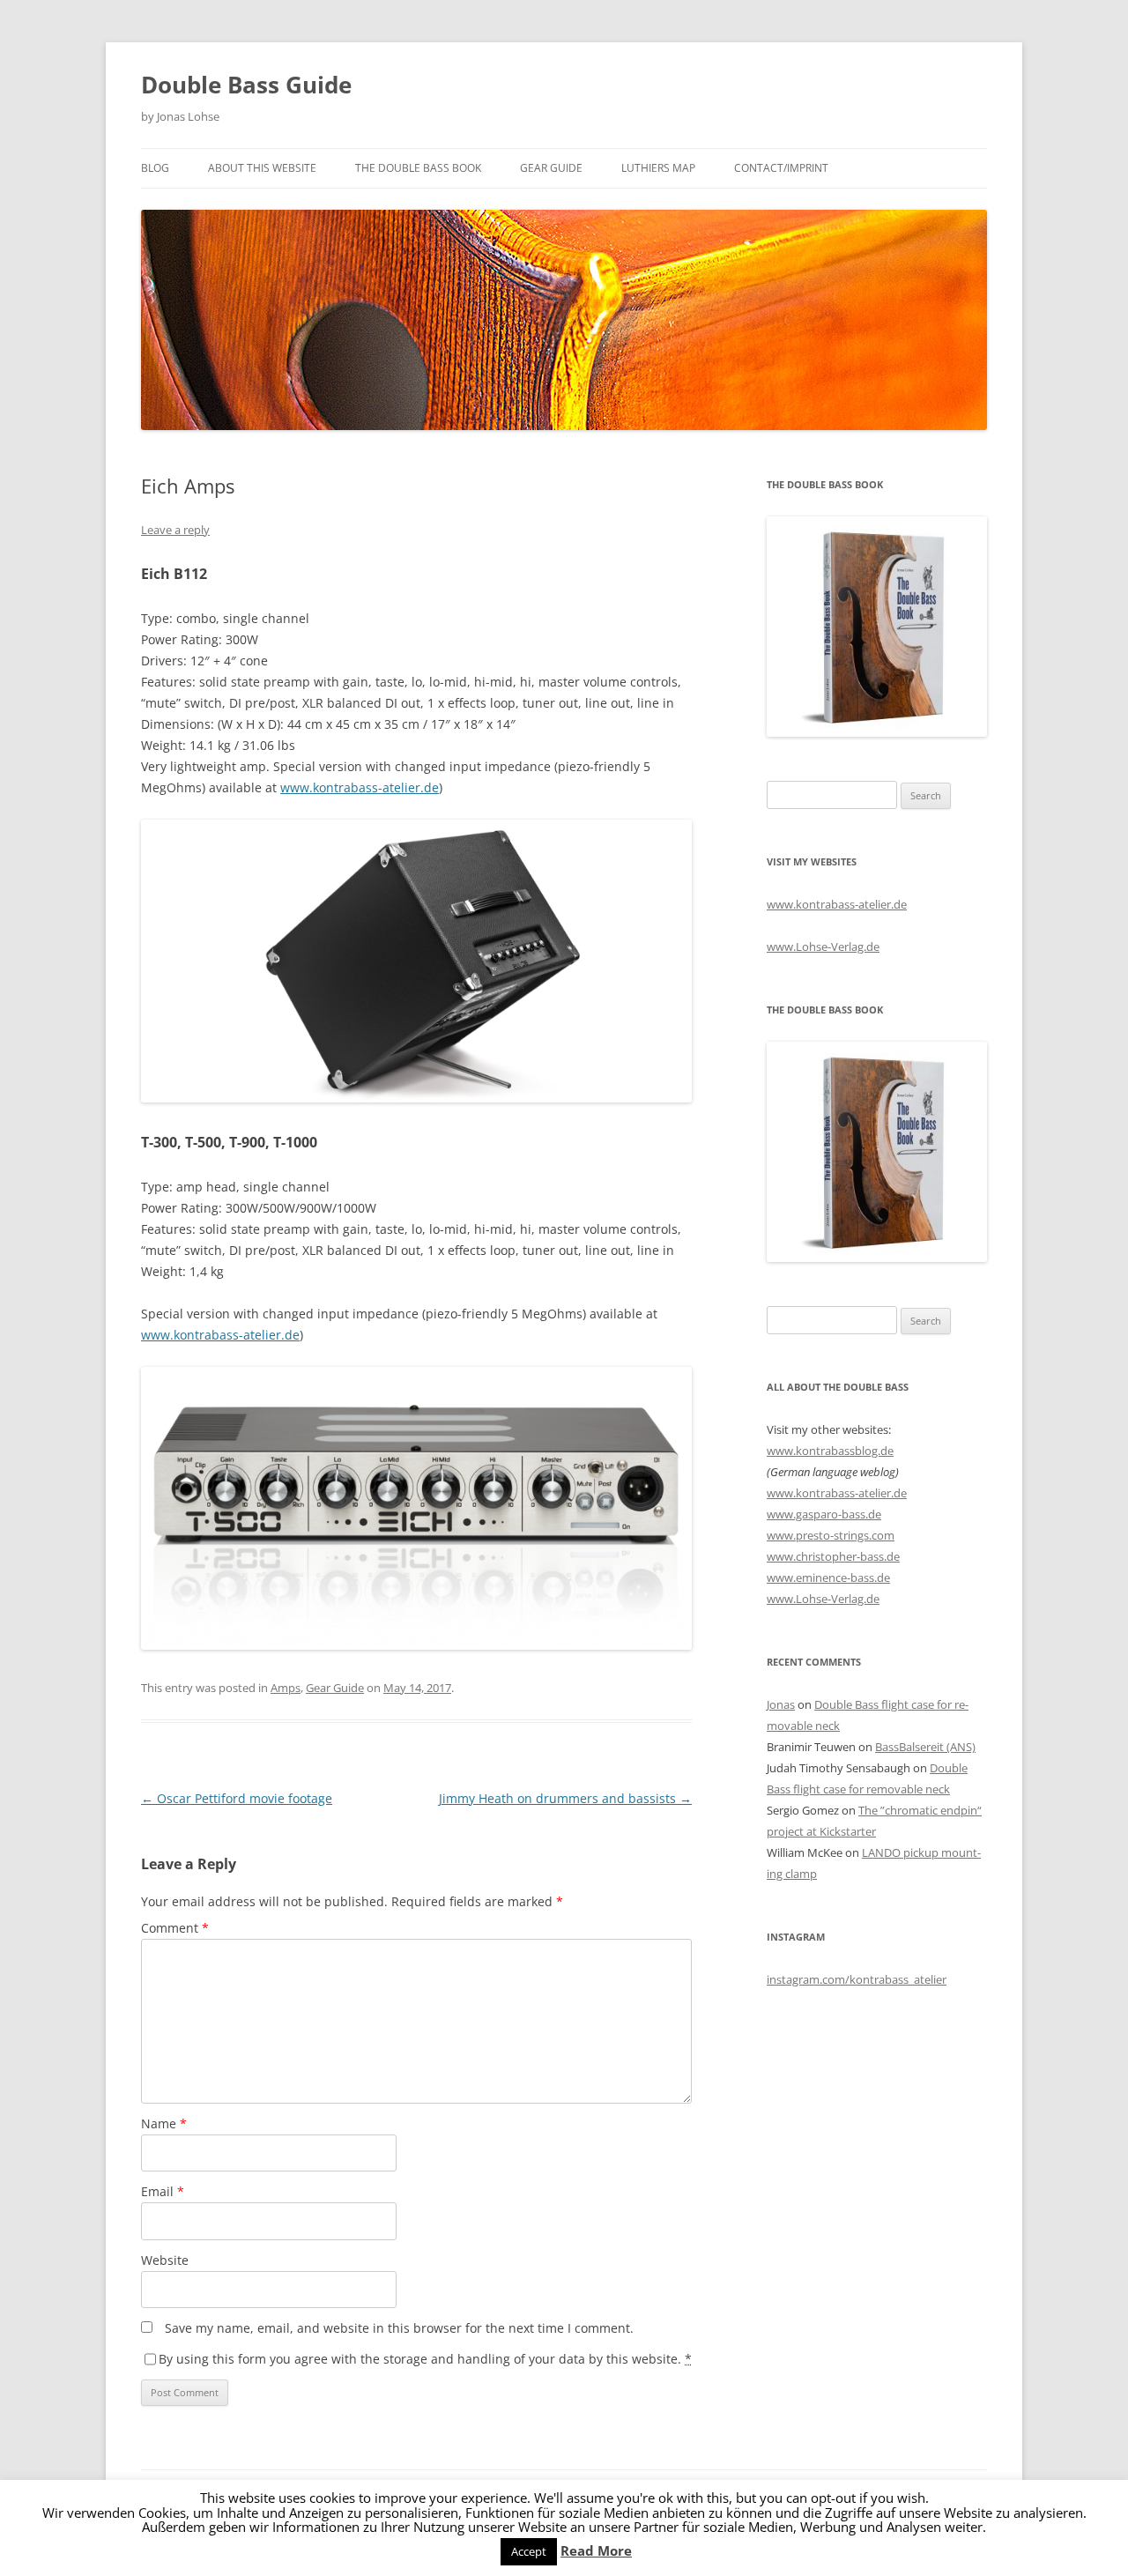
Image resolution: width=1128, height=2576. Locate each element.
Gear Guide (551, 168)
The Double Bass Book (418, 168)
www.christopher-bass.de (833, 1556)
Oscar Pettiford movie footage (237, 1798)
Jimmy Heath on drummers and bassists (565, 1798)
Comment (175, 1928)
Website (165, 2260)
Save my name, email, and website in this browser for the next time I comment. (399, 2328)
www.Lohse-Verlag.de (823, 947)
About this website (262, 168)
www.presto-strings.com (831, 1535)
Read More (596, 2551)
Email (163, 2191)
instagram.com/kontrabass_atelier (857, 1979)
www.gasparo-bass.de (824, 1514)
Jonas (781, 1704)
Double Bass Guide (246, 85)
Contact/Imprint (781, 168)
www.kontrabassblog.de (830, 1451)
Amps (286, 1688)
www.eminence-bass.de (828, 1578)
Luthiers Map (658, 168)
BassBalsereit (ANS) (925, 1747)
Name (164, 2123)
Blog (155, 168)
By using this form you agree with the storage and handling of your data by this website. (425, 2359)
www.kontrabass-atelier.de (360, 787)
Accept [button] (529, 2551)
